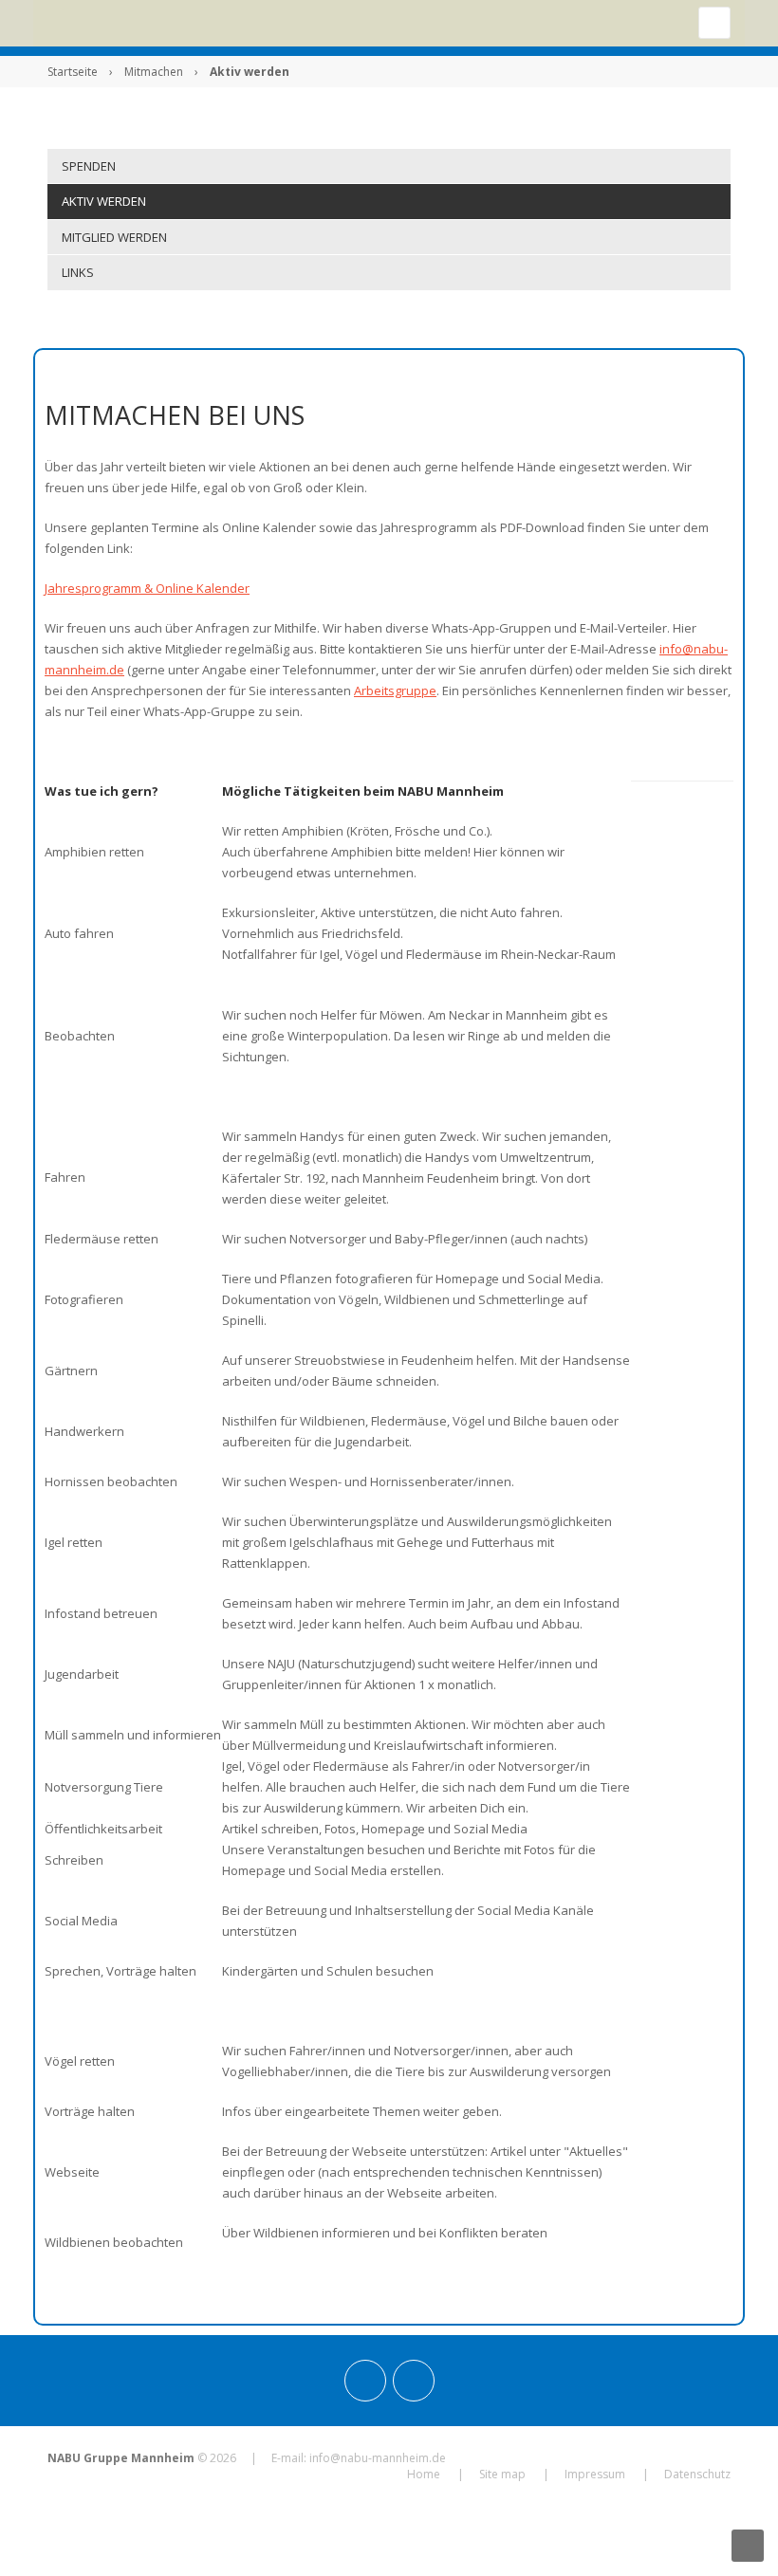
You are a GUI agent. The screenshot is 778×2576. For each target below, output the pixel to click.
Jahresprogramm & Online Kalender (147, 588)
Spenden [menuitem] (89, 166)
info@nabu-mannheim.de (378, 2458)
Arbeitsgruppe (395, 690)
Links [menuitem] (78, 272)
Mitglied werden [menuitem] (114, 237)
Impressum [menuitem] (595, 2474)
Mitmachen (154, 72)
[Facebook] (414, 2381)
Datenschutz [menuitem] (697, 2474)
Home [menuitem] (424, 2474)
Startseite (73, 72)
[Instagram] (365, 2381)
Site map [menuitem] (502, 2474)
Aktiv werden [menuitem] (104, 201)
